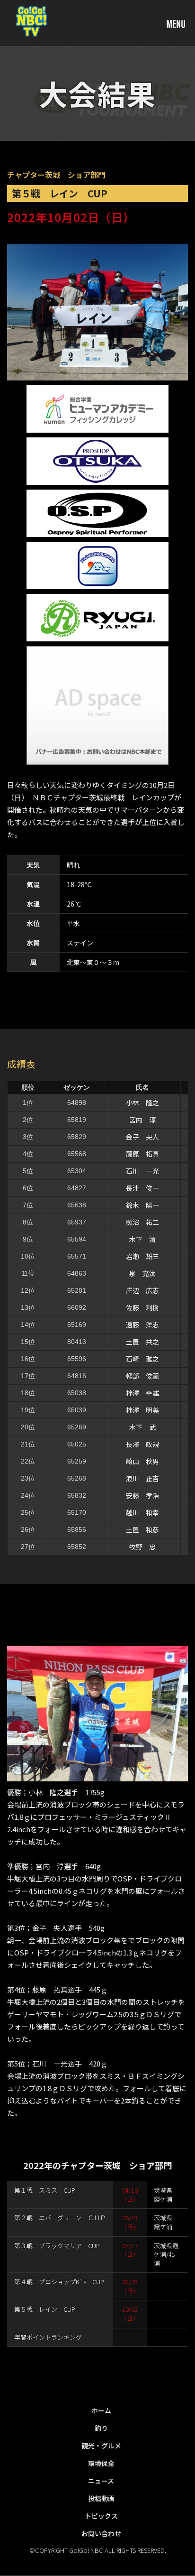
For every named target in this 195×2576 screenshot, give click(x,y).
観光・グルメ (101, 2446)
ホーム (101, 2410)
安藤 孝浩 (142, 1495)
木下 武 (142, 1427)
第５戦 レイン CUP (45, 2309)
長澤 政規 (142, 1444)
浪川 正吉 (142, 1478)
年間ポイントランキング (48, 2337)
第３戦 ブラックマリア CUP (57, 2246)
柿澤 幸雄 (142, 1393)
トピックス (101, 2516)
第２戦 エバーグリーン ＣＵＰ (60, 2218)
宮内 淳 (142, 1120)
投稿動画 (101, 2498)
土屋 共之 (142, 1342)
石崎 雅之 (142, 1359)
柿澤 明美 (142, 1410)
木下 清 (142, 1239)
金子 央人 (142, 1137)
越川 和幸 (142, 1512)
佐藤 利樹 (142, 1307)
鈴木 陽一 (142, 1205)
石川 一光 (142, 1171)
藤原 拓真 (142, 1154)
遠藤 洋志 (142, 1325)
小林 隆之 (142, 1103)
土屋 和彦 (142, 1529)
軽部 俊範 (142, 1376)
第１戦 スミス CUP (45, 2190)
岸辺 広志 (142, 1290)
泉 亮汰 (142, 1273)
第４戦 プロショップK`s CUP (59, 2282)
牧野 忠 (142, 1547)
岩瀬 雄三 (142, 1256)
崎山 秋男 (142, 1461)
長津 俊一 (142, 1188)
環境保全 (101, 2463)
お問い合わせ (101, 2533)
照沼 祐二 (142, 1222)
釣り (101, 2428)
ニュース (101, 2481)
